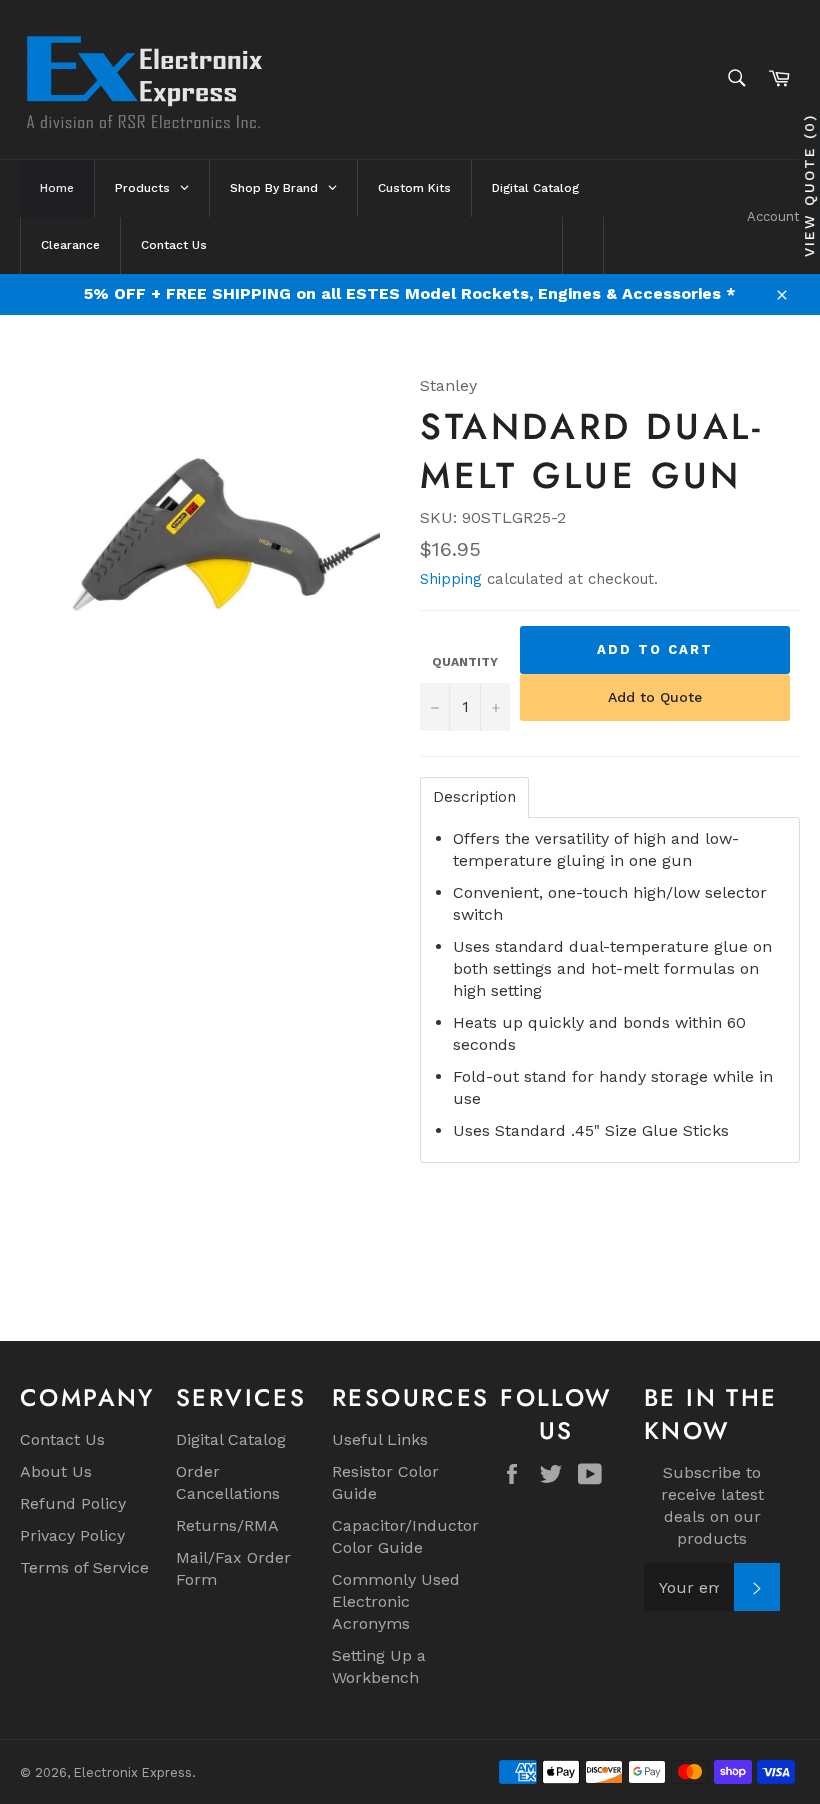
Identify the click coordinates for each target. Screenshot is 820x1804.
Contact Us (62, 1439)
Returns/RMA (227, 1525)
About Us (56, 1471)
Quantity (465, 662)
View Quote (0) (809, 185)
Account (773, 216)
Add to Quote (655, 697)
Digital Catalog (231, 1439)
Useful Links (380, 1439)
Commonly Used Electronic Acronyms (396, 1601)
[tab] (474, 797)
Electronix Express (133, 1772)
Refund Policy (73, 1503)
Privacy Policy (72, 1535)
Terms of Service (84, 1567)
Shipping (451, 579)
